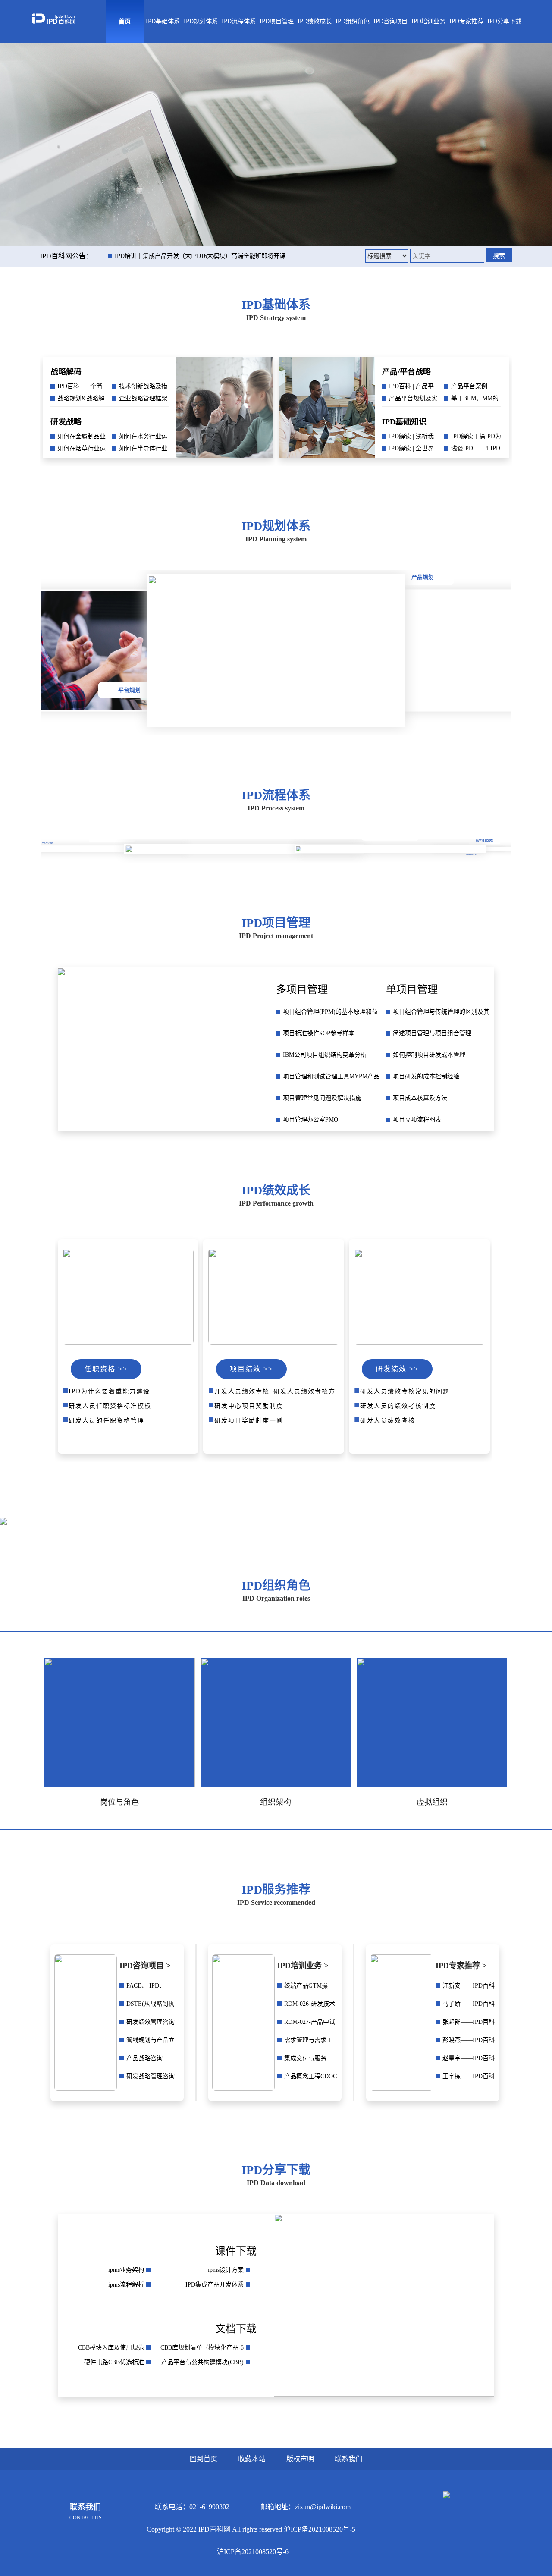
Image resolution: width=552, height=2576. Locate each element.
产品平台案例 (469, 386)
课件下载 (236, 2251)
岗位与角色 (119, 1802)
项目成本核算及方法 (420, 1098)
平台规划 (129, 690)
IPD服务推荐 (276, 1890)
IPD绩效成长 (315, 21)
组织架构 (276, 1802)
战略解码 (66, 372)
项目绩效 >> (251, 1369)
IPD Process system (276, 808)
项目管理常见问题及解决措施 (322, 1098)
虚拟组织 (432, 1802)
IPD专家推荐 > (461, 1966)
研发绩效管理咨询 (151, 2022)
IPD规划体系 (201, 21)
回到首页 (204, 2459)
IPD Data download (276, 2183)
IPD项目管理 (277, 21)
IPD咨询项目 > (145, 1966)
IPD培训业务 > (303, 1966)
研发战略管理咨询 (151, 2076)
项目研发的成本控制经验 (426, 1076)
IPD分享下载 (504, 21)
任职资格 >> (106, 1369)
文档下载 (236, 2329)
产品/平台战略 (406, 372)
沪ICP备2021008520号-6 (253, 2552)
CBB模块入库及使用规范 (111, 2348)
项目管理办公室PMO (310, 1120)
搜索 (499, 256)
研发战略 (66, 422)
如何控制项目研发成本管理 (429, 1055)
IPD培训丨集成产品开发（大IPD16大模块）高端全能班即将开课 (200, 256)
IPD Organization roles (276, 1598)
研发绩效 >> (397, 1369)
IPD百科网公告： (66, 256)
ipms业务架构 (126, 2270)
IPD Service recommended (276, 1902)
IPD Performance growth (276, 1203)
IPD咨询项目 (390, 21)
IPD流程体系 (239, 21)
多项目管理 (302, 990)
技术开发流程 (93, 856)
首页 (125, 21)
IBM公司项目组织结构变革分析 (325, 1055)
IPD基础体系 (163, 21)
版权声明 (300, 2459)
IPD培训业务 (428, 21)
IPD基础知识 (404, 422)
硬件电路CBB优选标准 (114, 2362)
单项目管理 (412, 990)
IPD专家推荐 (466, 21)
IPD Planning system (276, 539)
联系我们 (348, 2459)
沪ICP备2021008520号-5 (320, 2529)
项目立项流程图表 (417, 1120)
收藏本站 (252, 2459)
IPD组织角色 (353, 21)
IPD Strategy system (276, 318)
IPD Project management (276, 936)
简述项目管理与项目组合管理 (432, 1033)
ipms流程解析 (126, 2285)
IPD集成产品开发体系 (215, 2285)
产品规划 (422, 577)
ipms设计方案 (226, 2270)
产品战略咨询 (144, 2058)
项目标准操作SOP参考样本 (319, 1033)
